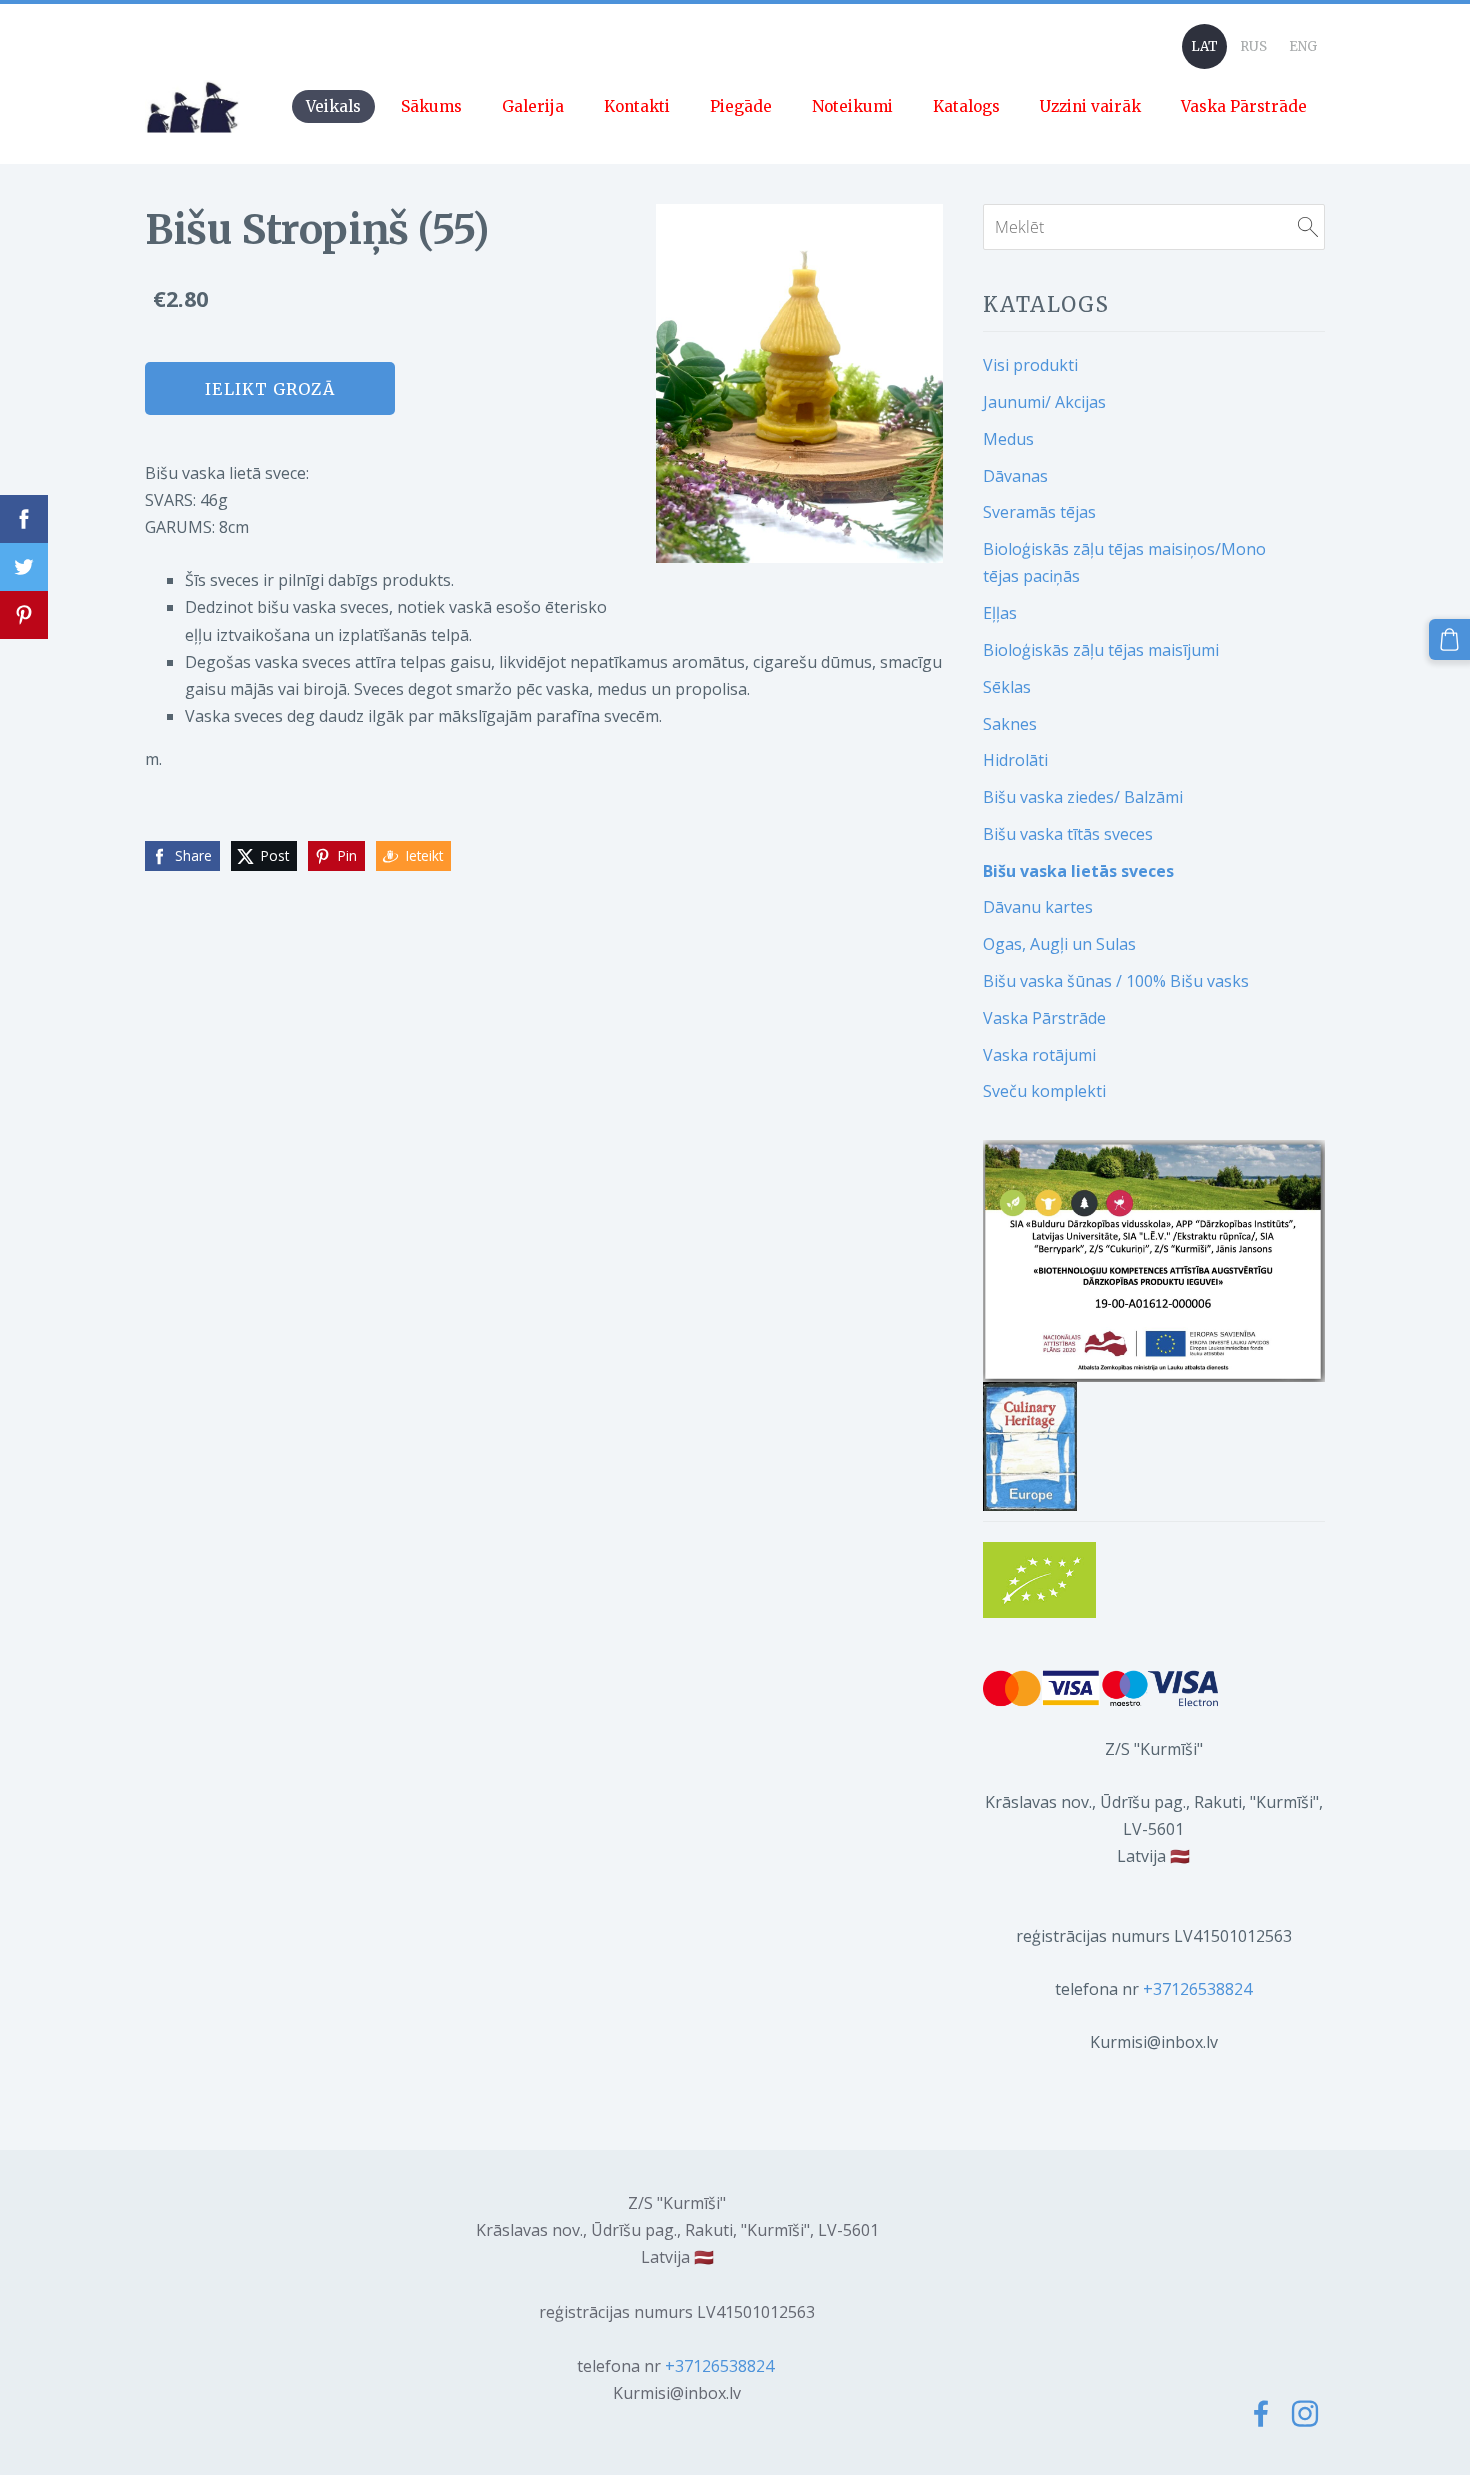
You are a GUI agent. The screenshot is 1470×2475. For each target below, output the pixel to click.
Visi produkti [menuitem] (1030, 365)
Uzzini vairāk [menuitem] (1090, 106)
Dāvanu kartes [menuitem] (1038, 907)
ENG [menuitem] (1303, 46)
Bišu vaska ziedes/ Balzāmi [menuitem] (1083, 797)
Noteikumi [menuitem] (852, 106)
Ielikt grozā (269, 389)
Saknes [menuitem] (1010, 724)
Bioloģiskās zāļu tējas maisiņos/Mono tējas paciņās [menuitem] (1124, 562)
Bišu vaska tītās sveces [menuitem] (1068, 834)
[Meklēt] (1308, 227)
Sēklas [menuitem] (1007, 687)
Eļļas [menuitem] (1000, 613)
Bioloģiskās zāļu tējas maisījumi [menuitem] (1101, 650)
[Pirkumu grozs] (1449, 639)
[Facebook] (1261, 2413)
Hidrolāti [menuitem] (1015, 760)
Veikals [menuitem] (333, 106)
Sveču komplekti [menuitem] (1044, 1091)
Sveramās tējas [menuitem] (1039, 512)
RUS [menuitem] (1253, 46)
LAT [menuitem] (1204, 46)
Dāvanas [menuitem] (1015, 476)
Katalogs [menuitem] (966, 106)
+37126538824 (1197, 1989)
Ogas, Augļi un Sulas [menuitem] (1059, 944)
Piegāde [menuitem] (741, 106)
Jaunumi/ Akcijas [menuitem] (1044, 402)
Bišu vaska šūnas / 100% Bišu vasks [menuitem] (1116, 981)
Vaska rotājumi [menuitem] (1039, 1055)
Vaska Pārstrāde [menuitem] (1244, 106)
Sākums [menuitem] (431, 106)
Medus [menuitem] (1008, 439)
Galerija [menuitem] (533, 106)
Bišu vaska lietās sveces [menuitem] (1078, 871)
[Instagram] (1305, 2413)
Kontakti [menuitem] (637, 106)
